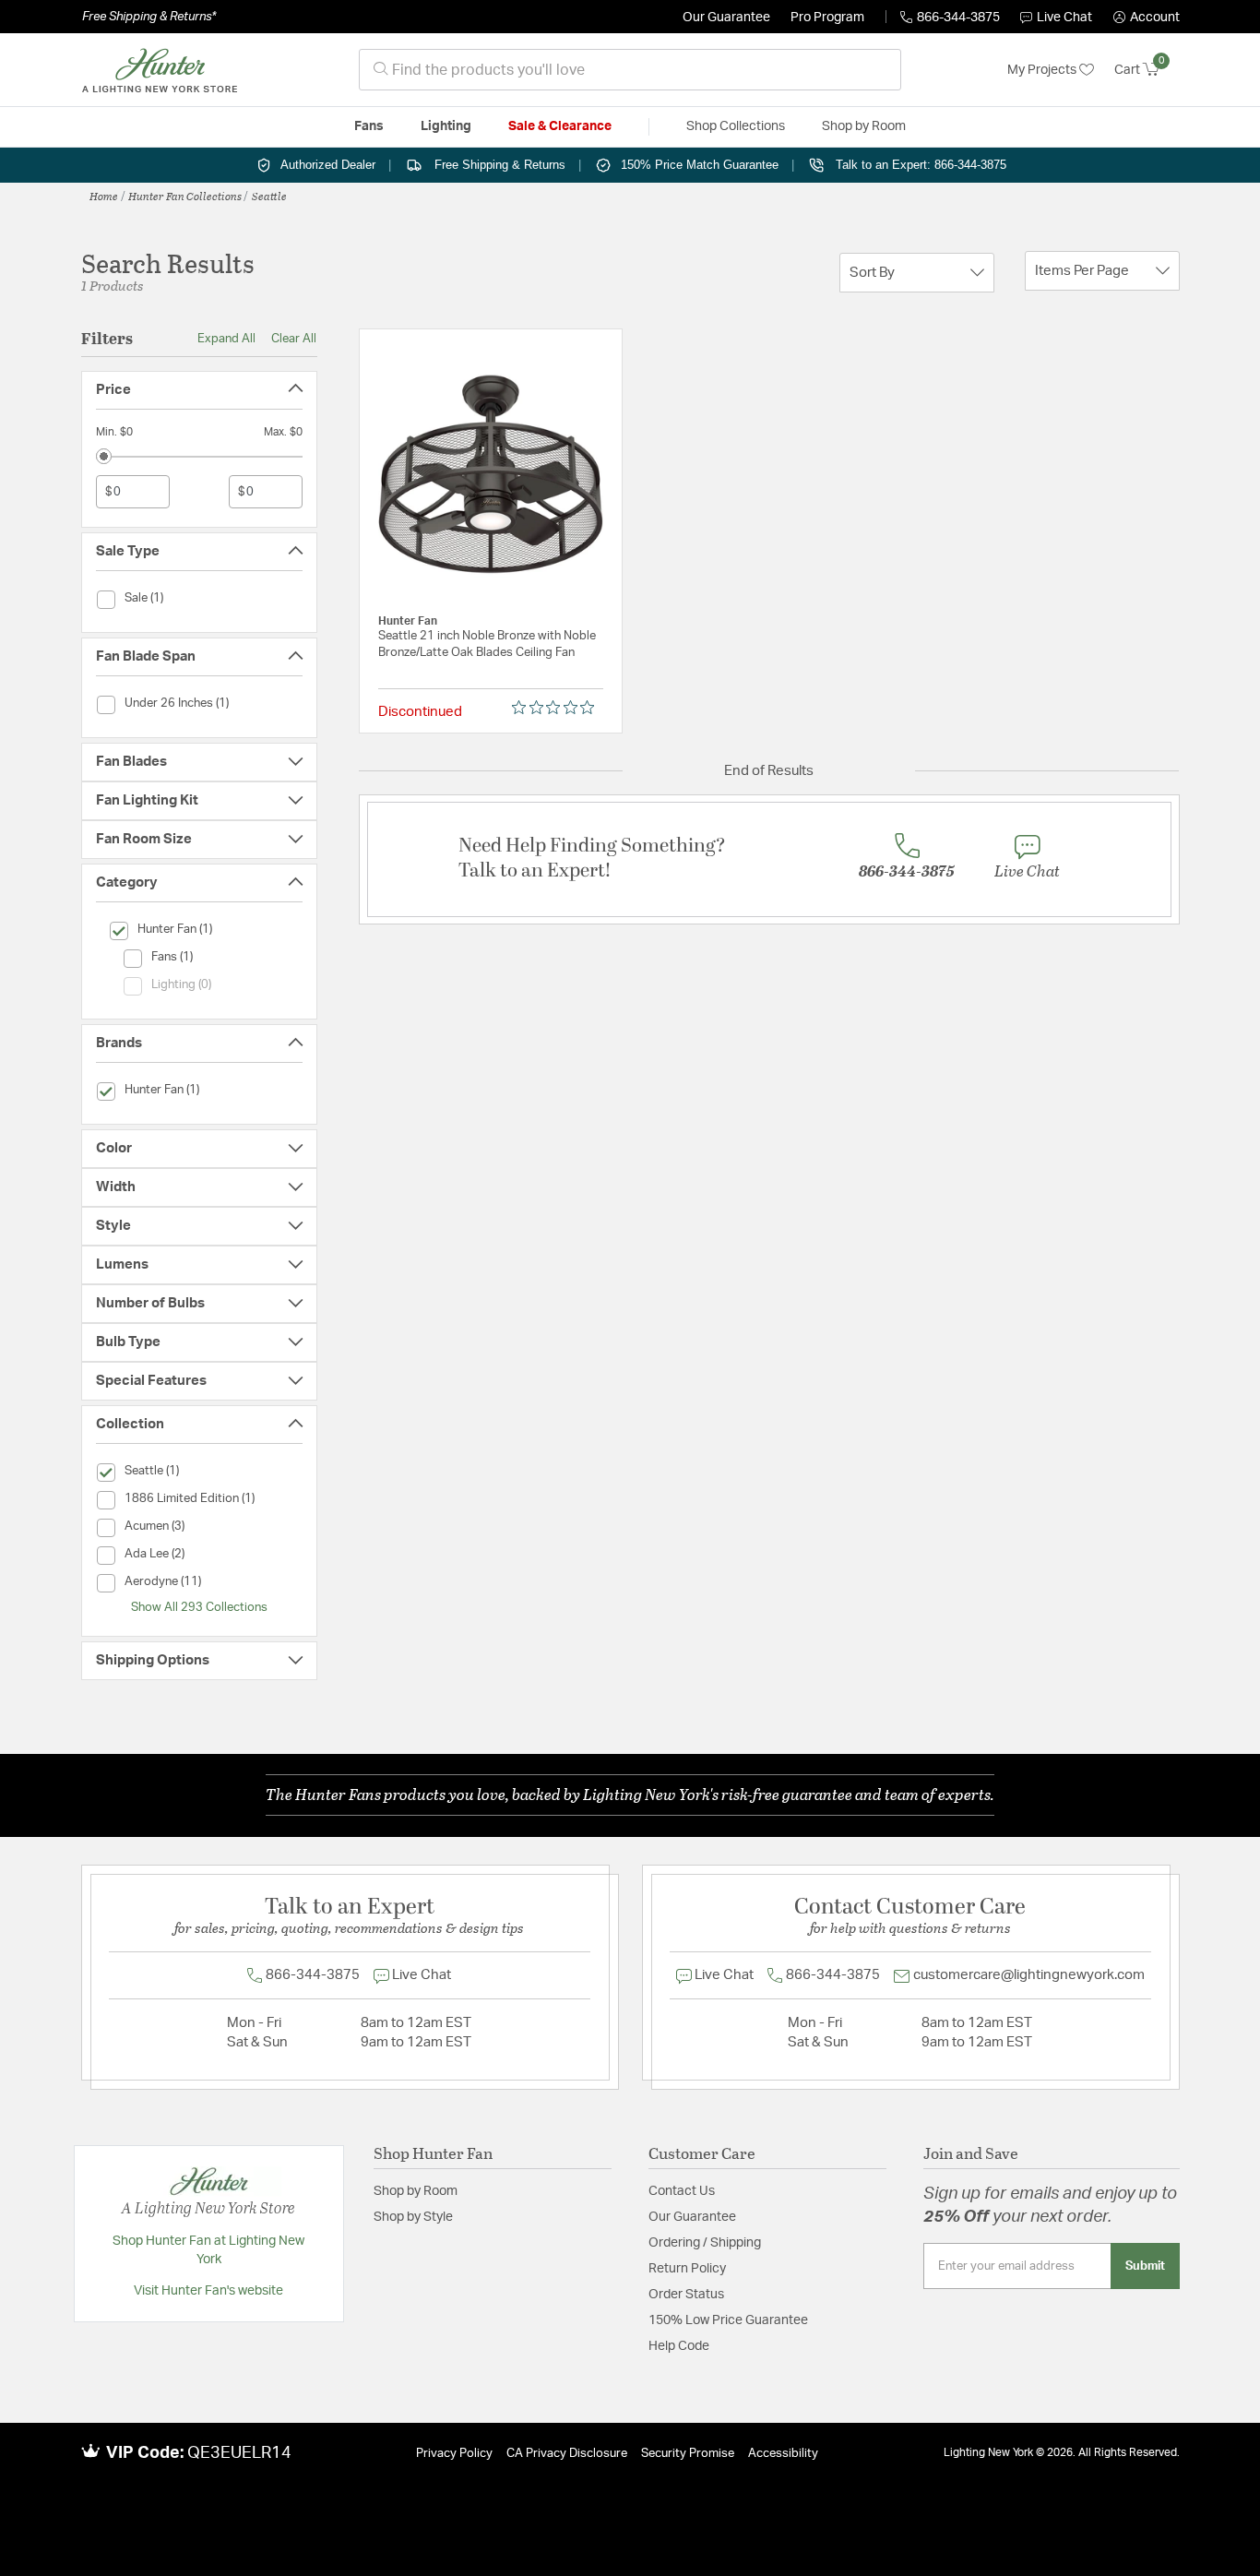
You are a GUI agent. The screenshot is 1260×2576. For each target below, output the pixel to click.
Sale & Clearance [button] (560, 126)
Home (104, 196)
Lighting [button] (446, 126)
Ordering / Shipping (705, 2243)
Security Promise (688, 2454)
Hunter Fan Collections (185, 196)
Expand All (226, 339)
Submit (1145, 2266)
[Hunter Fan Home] (160, 70)
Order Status (686, 2295)
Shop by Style (413, 2217)
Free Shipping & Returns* (149, 17)
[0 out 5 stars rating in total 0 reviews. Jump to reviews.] (558, 708)
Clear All (294, 339)
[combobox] (630, 70)
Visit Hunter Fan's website (208, 2291)
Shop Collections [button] (736, 126)
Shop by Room (416, 2191)
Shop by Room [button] (864, 126)
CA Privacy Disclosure (567, 2454)
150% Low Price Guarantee (728, 2320)
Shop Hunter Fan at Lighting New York (208, 2250)
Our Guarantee (726, 18)
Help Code (679, 2346)
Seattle (269, 196)
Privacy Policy (454, 2454)
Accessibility (783, 2454)
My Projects (1043, 70)
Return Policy (687, 2269)
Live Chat (1064, 18)
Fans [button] (369, 126)
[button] (1147, 18)
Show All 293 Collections (199, 1607)
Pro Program (827, 18)
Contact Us (682, 2191)
